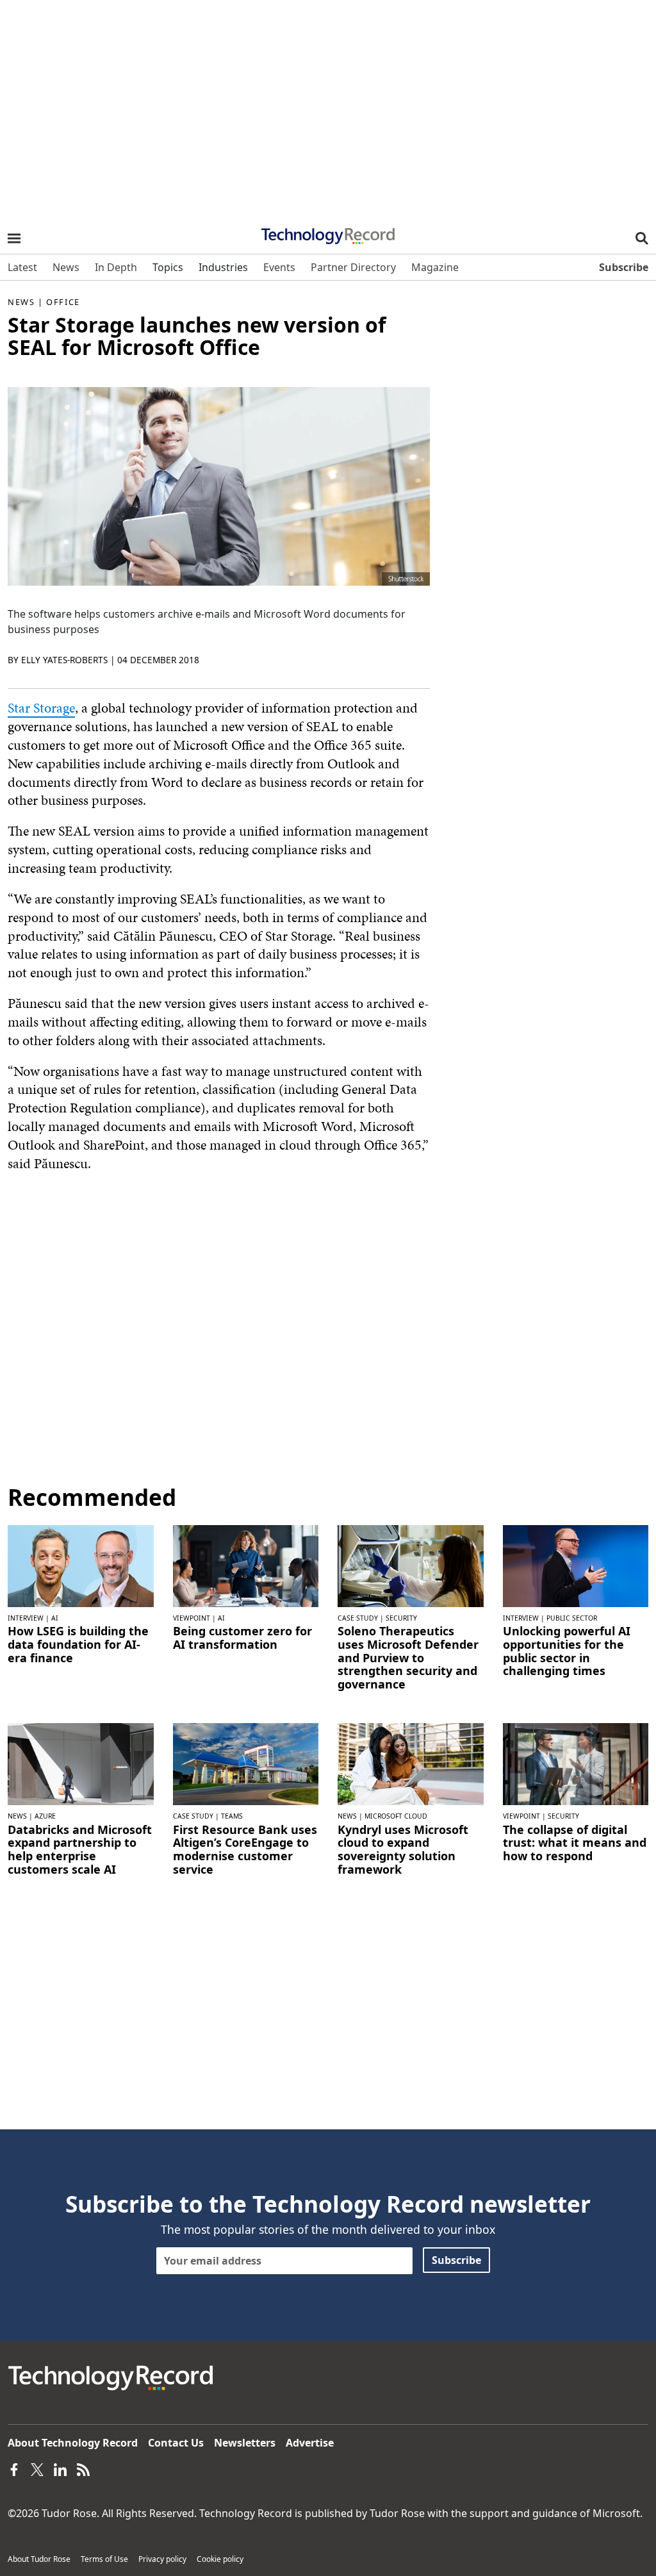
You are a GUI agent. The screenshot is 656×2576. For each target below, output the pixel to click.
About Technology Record (73, 2443)
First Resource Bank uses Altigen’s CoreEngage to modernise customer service (245, 1850)
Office (63, 302)
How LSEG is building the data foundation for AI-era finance (78, 1644)
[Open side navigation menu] (14, 238)
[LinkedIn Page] (60, 2468)
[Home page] (328, 232)
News (21, 302)
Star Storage (41, 708)
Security (401, 1618)
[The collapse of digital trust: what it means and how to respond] (576, 1763)
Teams (232, 1816)
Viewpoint (192, 1618)
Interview (26, 1618)
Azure (45, 1816)
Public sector (572, 1618)
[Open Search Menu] (642, 238)
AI (55, 1618)
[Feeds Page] (83, 2468)
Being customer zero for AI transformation (242, 1638)
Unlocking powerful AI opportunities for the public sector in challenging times (567, 1651)
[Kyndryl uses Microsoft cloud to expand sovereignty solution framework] (411, 1763)
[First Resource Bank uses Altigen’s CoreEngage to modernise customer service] (246, 1763)
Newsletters (245, 2443)
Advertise (310, 2443)
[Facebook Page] (14, 2468)
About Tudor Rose (39, 2559)
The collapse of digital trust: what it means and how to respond (575, 1843)
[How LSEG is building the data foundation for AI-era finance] (81, 1565)
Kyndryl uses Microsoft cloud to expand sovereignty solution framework (403, 1850)
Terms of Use (104, 2559)
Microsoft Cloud (396, 1816)
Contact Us (176, 2443)
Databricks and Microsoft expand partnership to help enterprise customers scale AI (80, 1850)
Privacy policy (162, 2559)
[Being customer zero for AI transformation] (246, 1565)
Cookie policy (220, 2559)
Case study (358, 1618)
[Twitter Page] (37, 2468)
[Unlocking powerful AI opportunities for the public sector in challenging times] (576, 1565)
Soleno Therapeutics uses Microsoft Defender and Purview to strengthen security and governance (408, 1657)
